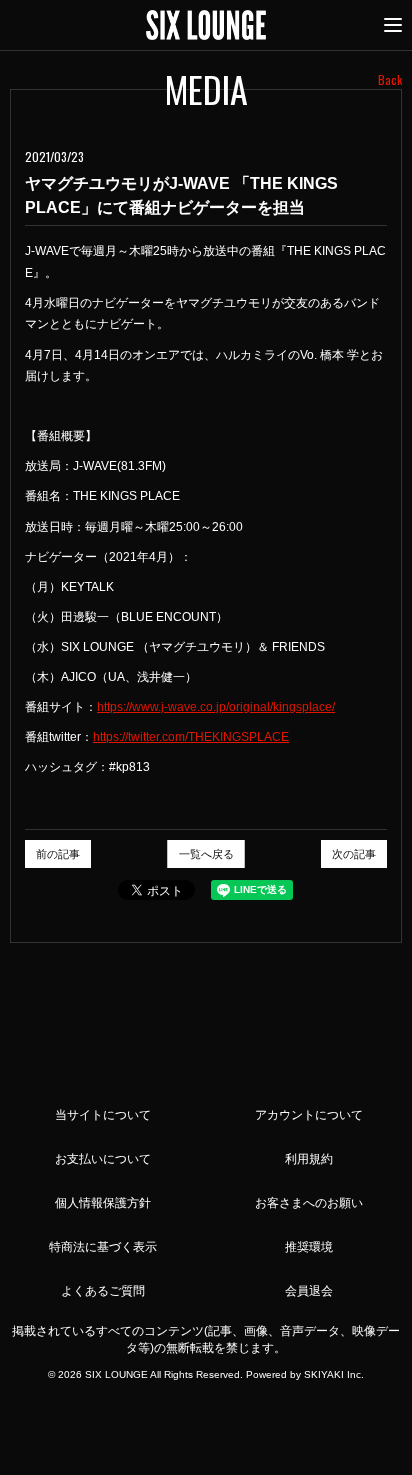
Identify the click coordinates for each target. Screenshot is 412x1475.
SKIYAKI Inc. (334, 1374)
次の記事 (354, 854)
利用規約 (309, 1159)
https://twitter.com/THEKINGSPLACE (191, 737)
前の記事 (58, 854)
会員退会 (309, 1291)
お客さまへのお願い (309, 1203)
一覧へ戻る (206, 854)
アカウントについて (309, 1115)
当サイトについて (103, 1115)
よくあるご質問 (103, 1291)
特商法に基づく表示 (103, 1247)
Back (390, 79)
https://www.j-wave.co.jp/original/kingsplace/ (216, 707)
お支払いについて (103, 1159)
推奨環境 (309, 1247)
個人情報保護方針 (103, 1203)
